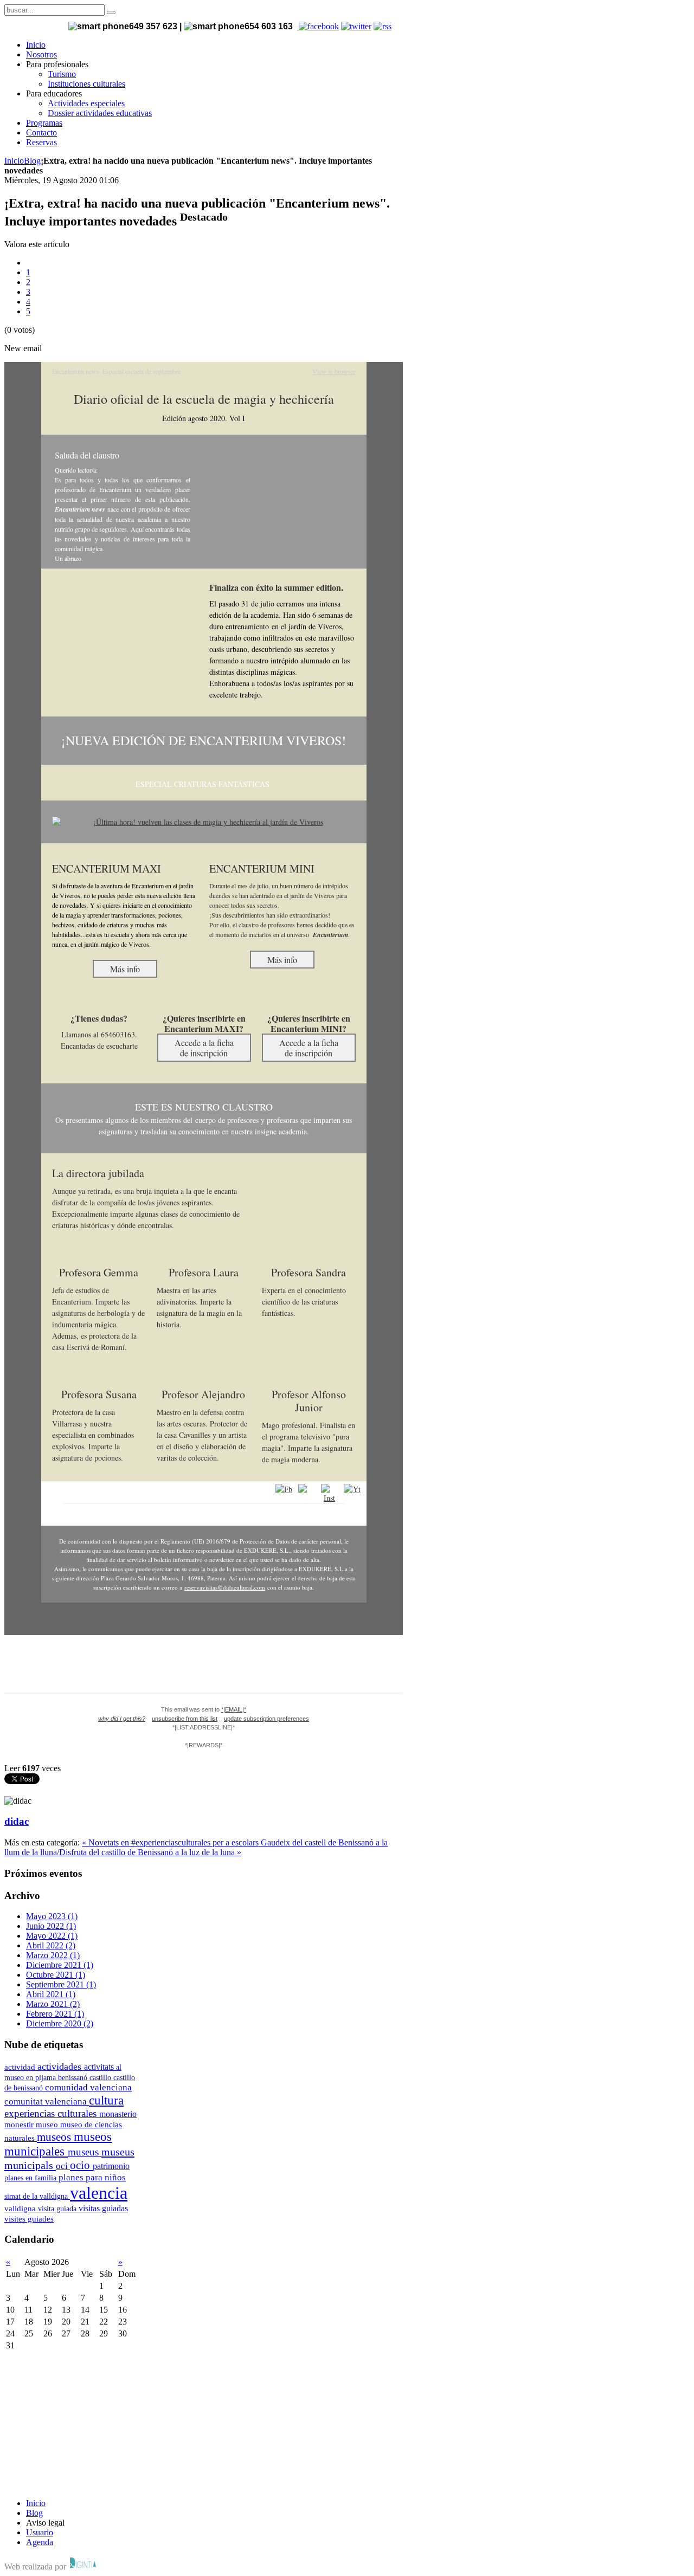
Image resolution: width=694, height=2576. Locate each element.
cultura (106, 2100)
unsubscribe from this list (185, 1719)
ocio (81, 2165)
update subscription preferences (266, 1719)
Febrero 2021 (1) (55, 2014)
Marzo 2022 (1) (53, 1955)
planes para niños (92, 2177)
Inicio (14, 161)
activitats (100, 2067)
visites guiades (29, 2219)
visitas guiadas (103, 2208)
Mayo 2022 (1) (52, 1936)
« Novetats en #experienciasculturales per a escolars (171, 1842)
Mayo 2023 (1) (52, 1916)
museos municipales (58, 2144)
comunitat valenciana (47, 2102)
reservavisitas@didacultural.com (225, 1587)
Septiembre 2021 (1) (61, 1984)
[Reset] (111, 12)
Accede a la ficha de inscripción (204, 1048)
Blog (32, 161)
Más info (125, 969)
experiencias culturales (52, 2113)
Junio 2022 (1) (51, 1926)
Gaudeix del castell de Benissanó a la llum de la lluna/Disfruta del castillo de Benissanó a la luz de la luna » (196, 1847)
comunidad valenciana (88, 2087)
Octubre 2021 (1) (56, 1975)
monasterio (118, 2114)
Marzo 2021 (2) (53, 2004)
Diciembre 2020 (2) (60, 2023)
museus (85, 2152)
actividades (61, 2067)
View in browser (334, 371)
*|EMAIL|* (234, 1709)
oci (63, 2166)
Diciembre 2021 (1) (60, 1965)
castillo (101, 2077)
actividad (21, 2067)
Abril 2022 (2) (51, 1945)
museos (55, 2137)
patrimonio (111, 2166)
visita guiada (58, 2209)
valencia (99, 2193)
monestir (20, 2125)
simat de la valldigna (37, 2196)
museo (48, 2125)
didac (17, 1821)
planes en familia (31, 2178)
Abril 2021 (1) (51, 1994)
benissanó (74, 2077)
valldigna (21, 2209)
